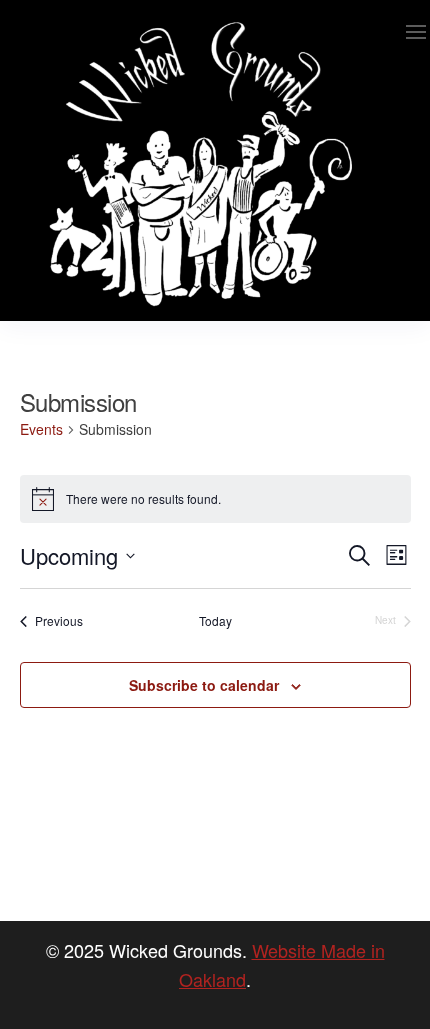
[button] (416, 32)
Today (215, 621)
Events (41, 429)
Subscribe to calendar (204, 685)
